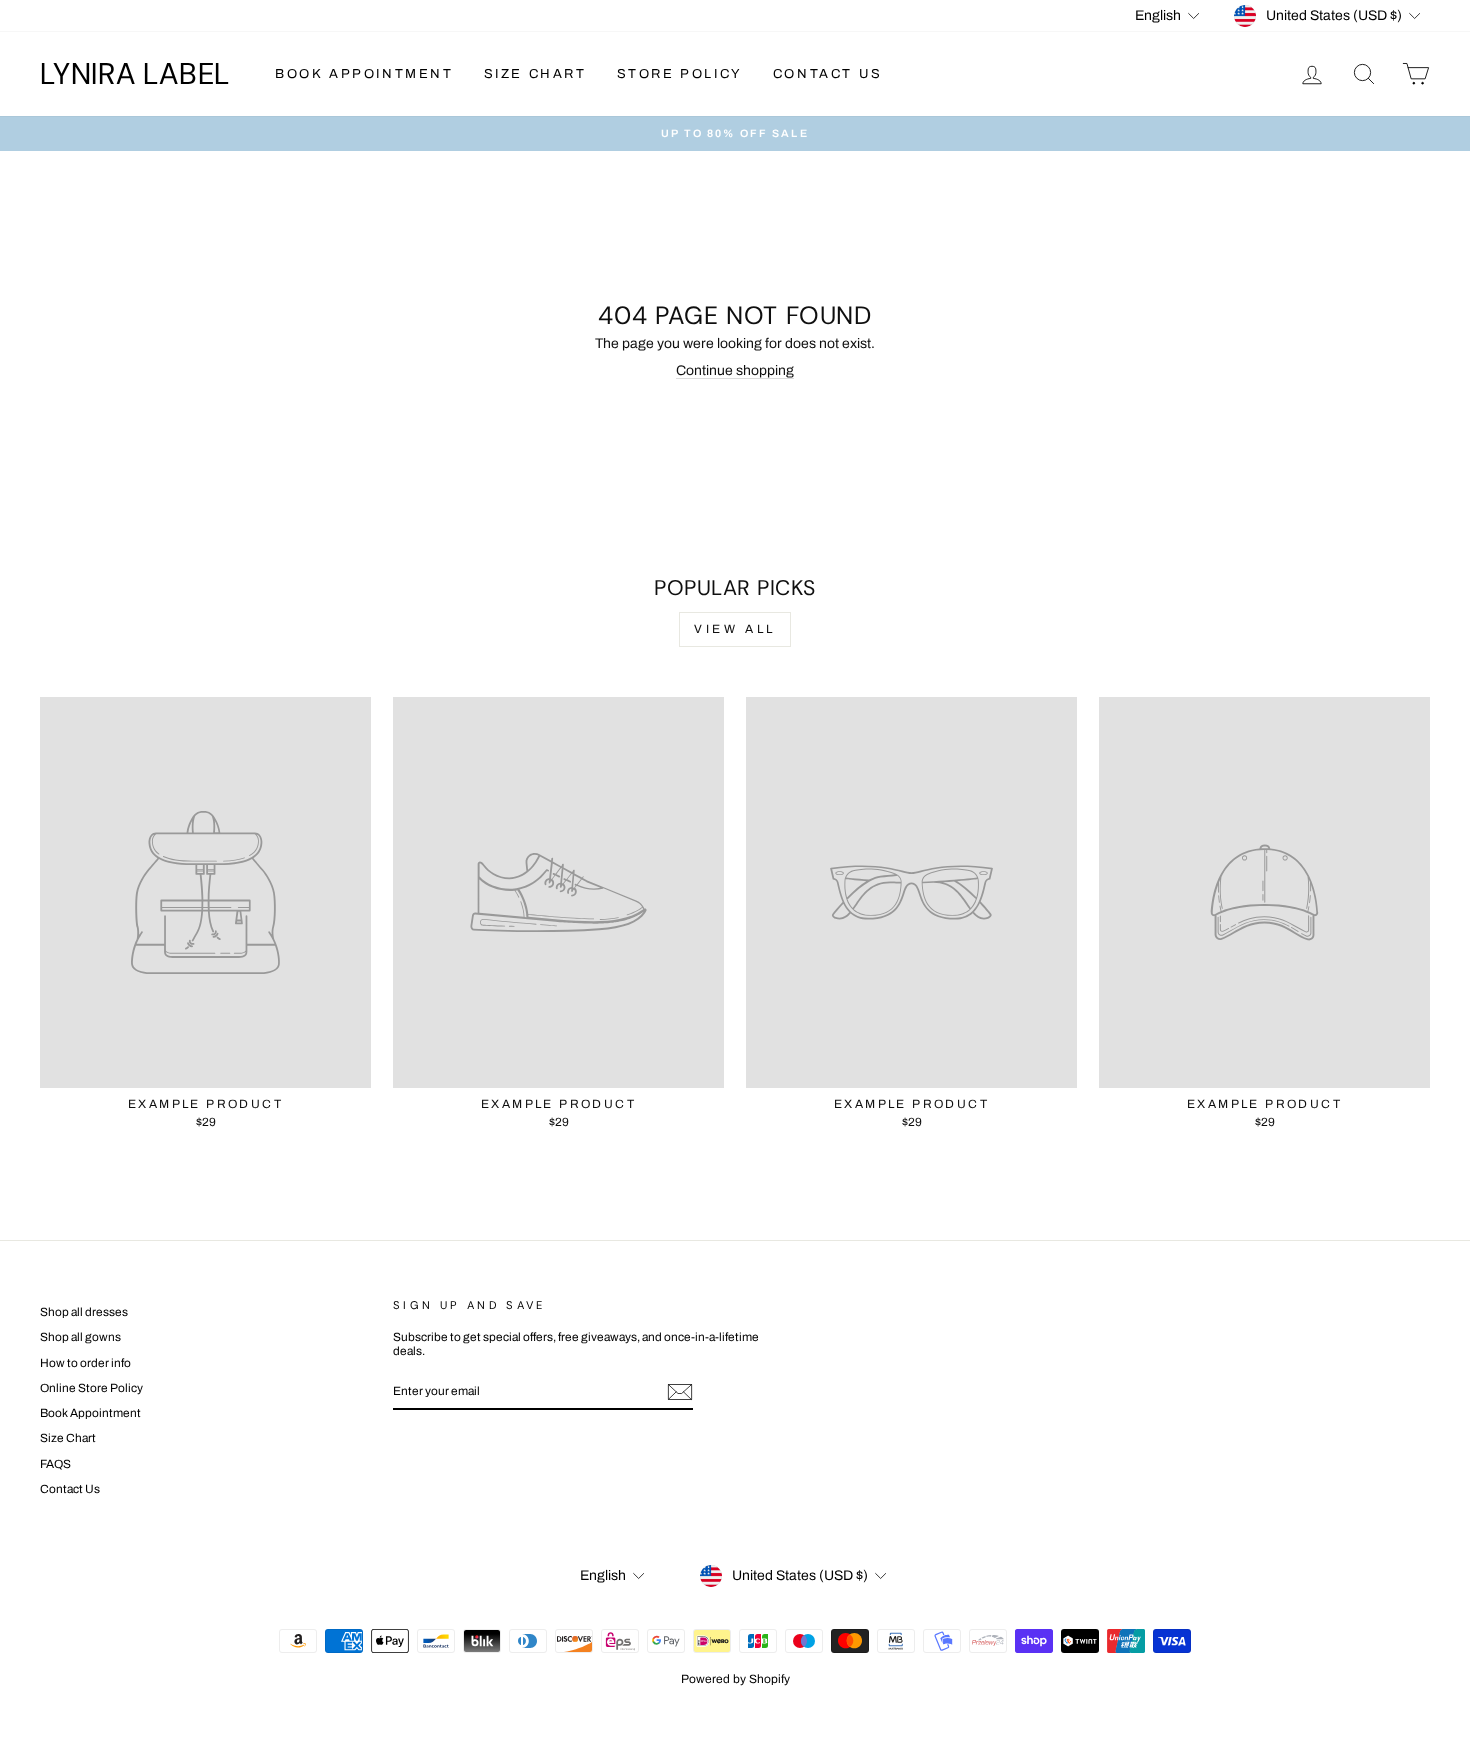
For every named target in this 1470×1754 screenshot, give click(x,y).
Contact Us (828, 74)
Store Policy (680, 74)
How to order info (85, 1363)
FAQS (55, 1464)
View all (735, 629)
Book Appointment (364, 74)
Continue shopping (735, 370)
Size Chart (535, 74)
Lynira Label (135, 73)
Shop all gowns (80, 1337)
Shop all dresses (84, 1312)
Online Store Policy (91, 1388)
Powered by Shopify (735, 1679)
